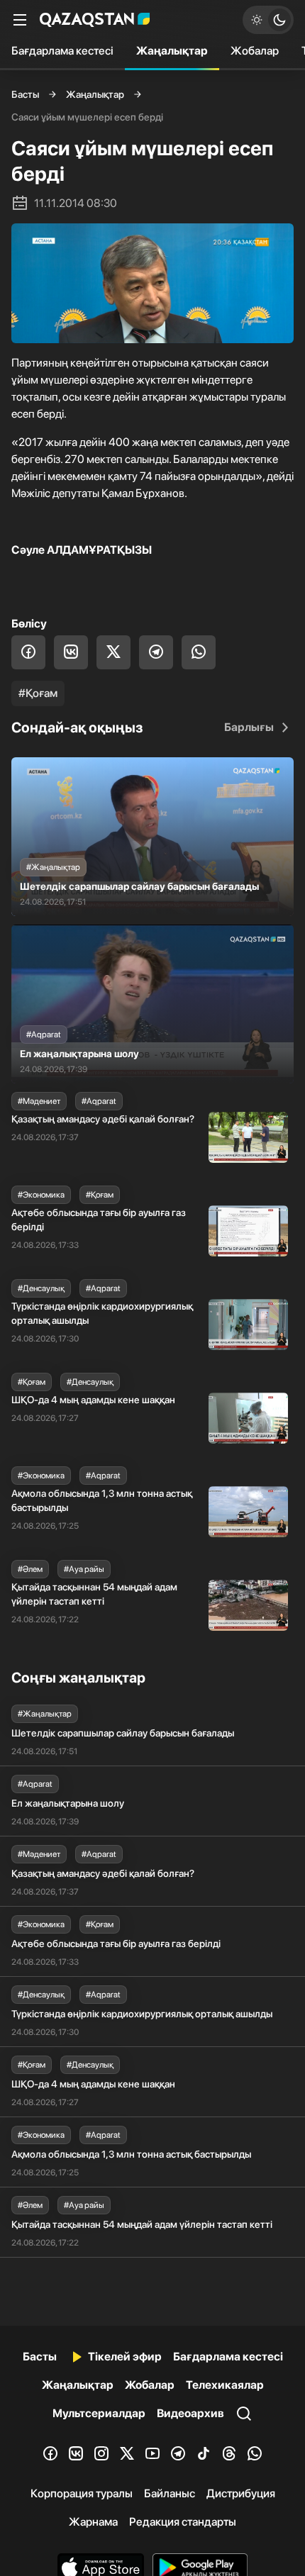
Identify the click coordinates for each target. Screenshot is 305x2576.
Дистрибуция (241, 2493)
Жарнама (93, 2522)
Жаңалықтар (172, 51)
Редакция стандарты (183, 2522)
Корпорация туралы (82, 2493)
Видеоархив (190, 2413)
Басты (25, 94)
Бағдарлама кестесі (62, 51)
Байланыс (170, 2493)
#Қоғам (38, 693)
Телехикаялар (225, 2385)
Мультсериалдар (99, 2413)
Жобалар (255, 51)
